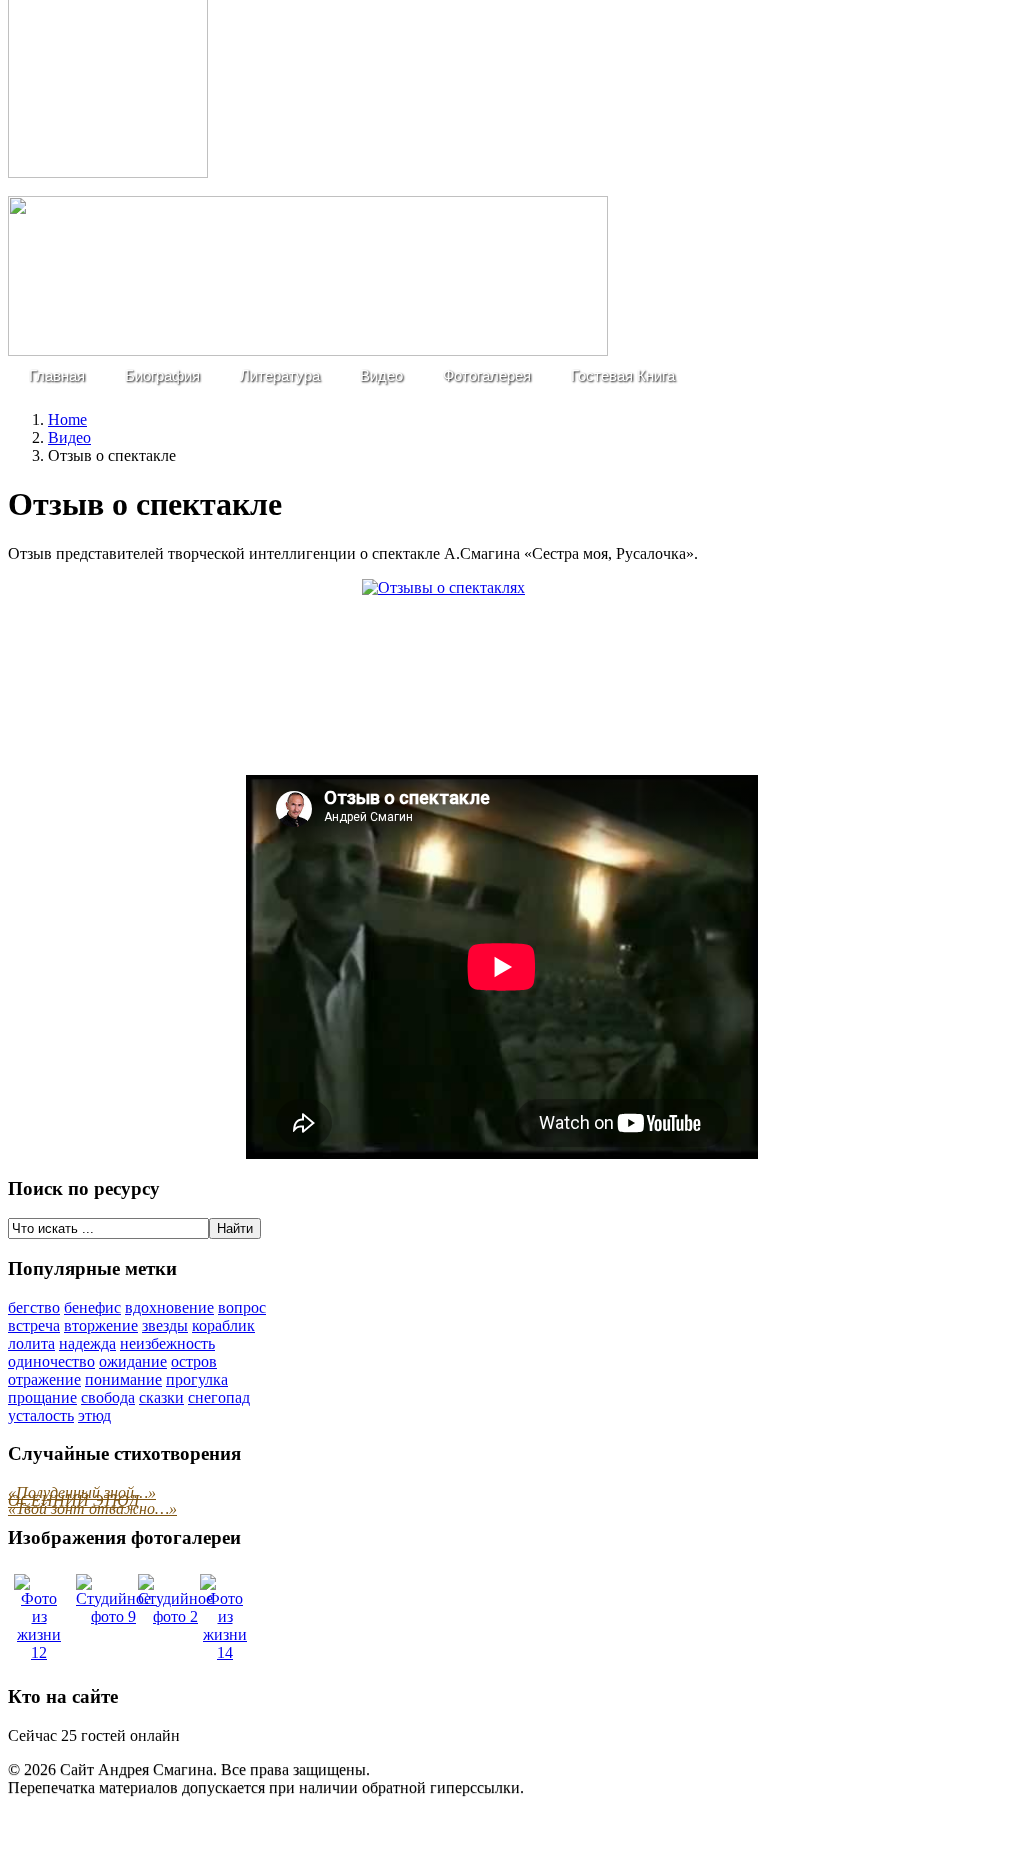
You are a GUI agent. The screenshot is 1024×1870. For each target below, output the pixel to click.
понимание (123, 1379)
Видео (381, 375)
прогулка (197, 1379)
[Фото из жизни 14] (225, 1652)
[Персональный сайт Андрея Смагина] (308, 350)
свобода (108, 1397)
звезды (165, 1325)
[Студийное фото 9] (113, 1616)
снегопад (219, 1397)
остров (194, 1361)
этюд (94, 1415)
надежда (87, 1343)
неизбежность (167, 1343)
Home (67, 419)
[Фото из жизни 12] (39, 1652)
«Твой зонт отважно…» (92, 1508)
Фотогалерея (487, 375)
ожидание (133, 1361)
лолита (31, 1343)
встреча (34, 1325)
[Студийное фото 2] (175, 1616)
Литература (280, 375)
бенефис (92, 1307)
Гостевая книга (623, 375)
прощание (42, 1397)
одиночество (51, 1361)
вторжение (101, 1325)
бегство (34, 1307)
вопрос (242, 1307)
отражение (44, 1379)
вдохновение (169, 1307)
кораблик (223, 1325)
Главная (57, 375)
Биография (162, 375)
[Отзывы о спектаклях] (502, 669)
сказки (161, 1397)
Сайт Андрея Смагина (136, 1769)
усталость (41, 1415)
